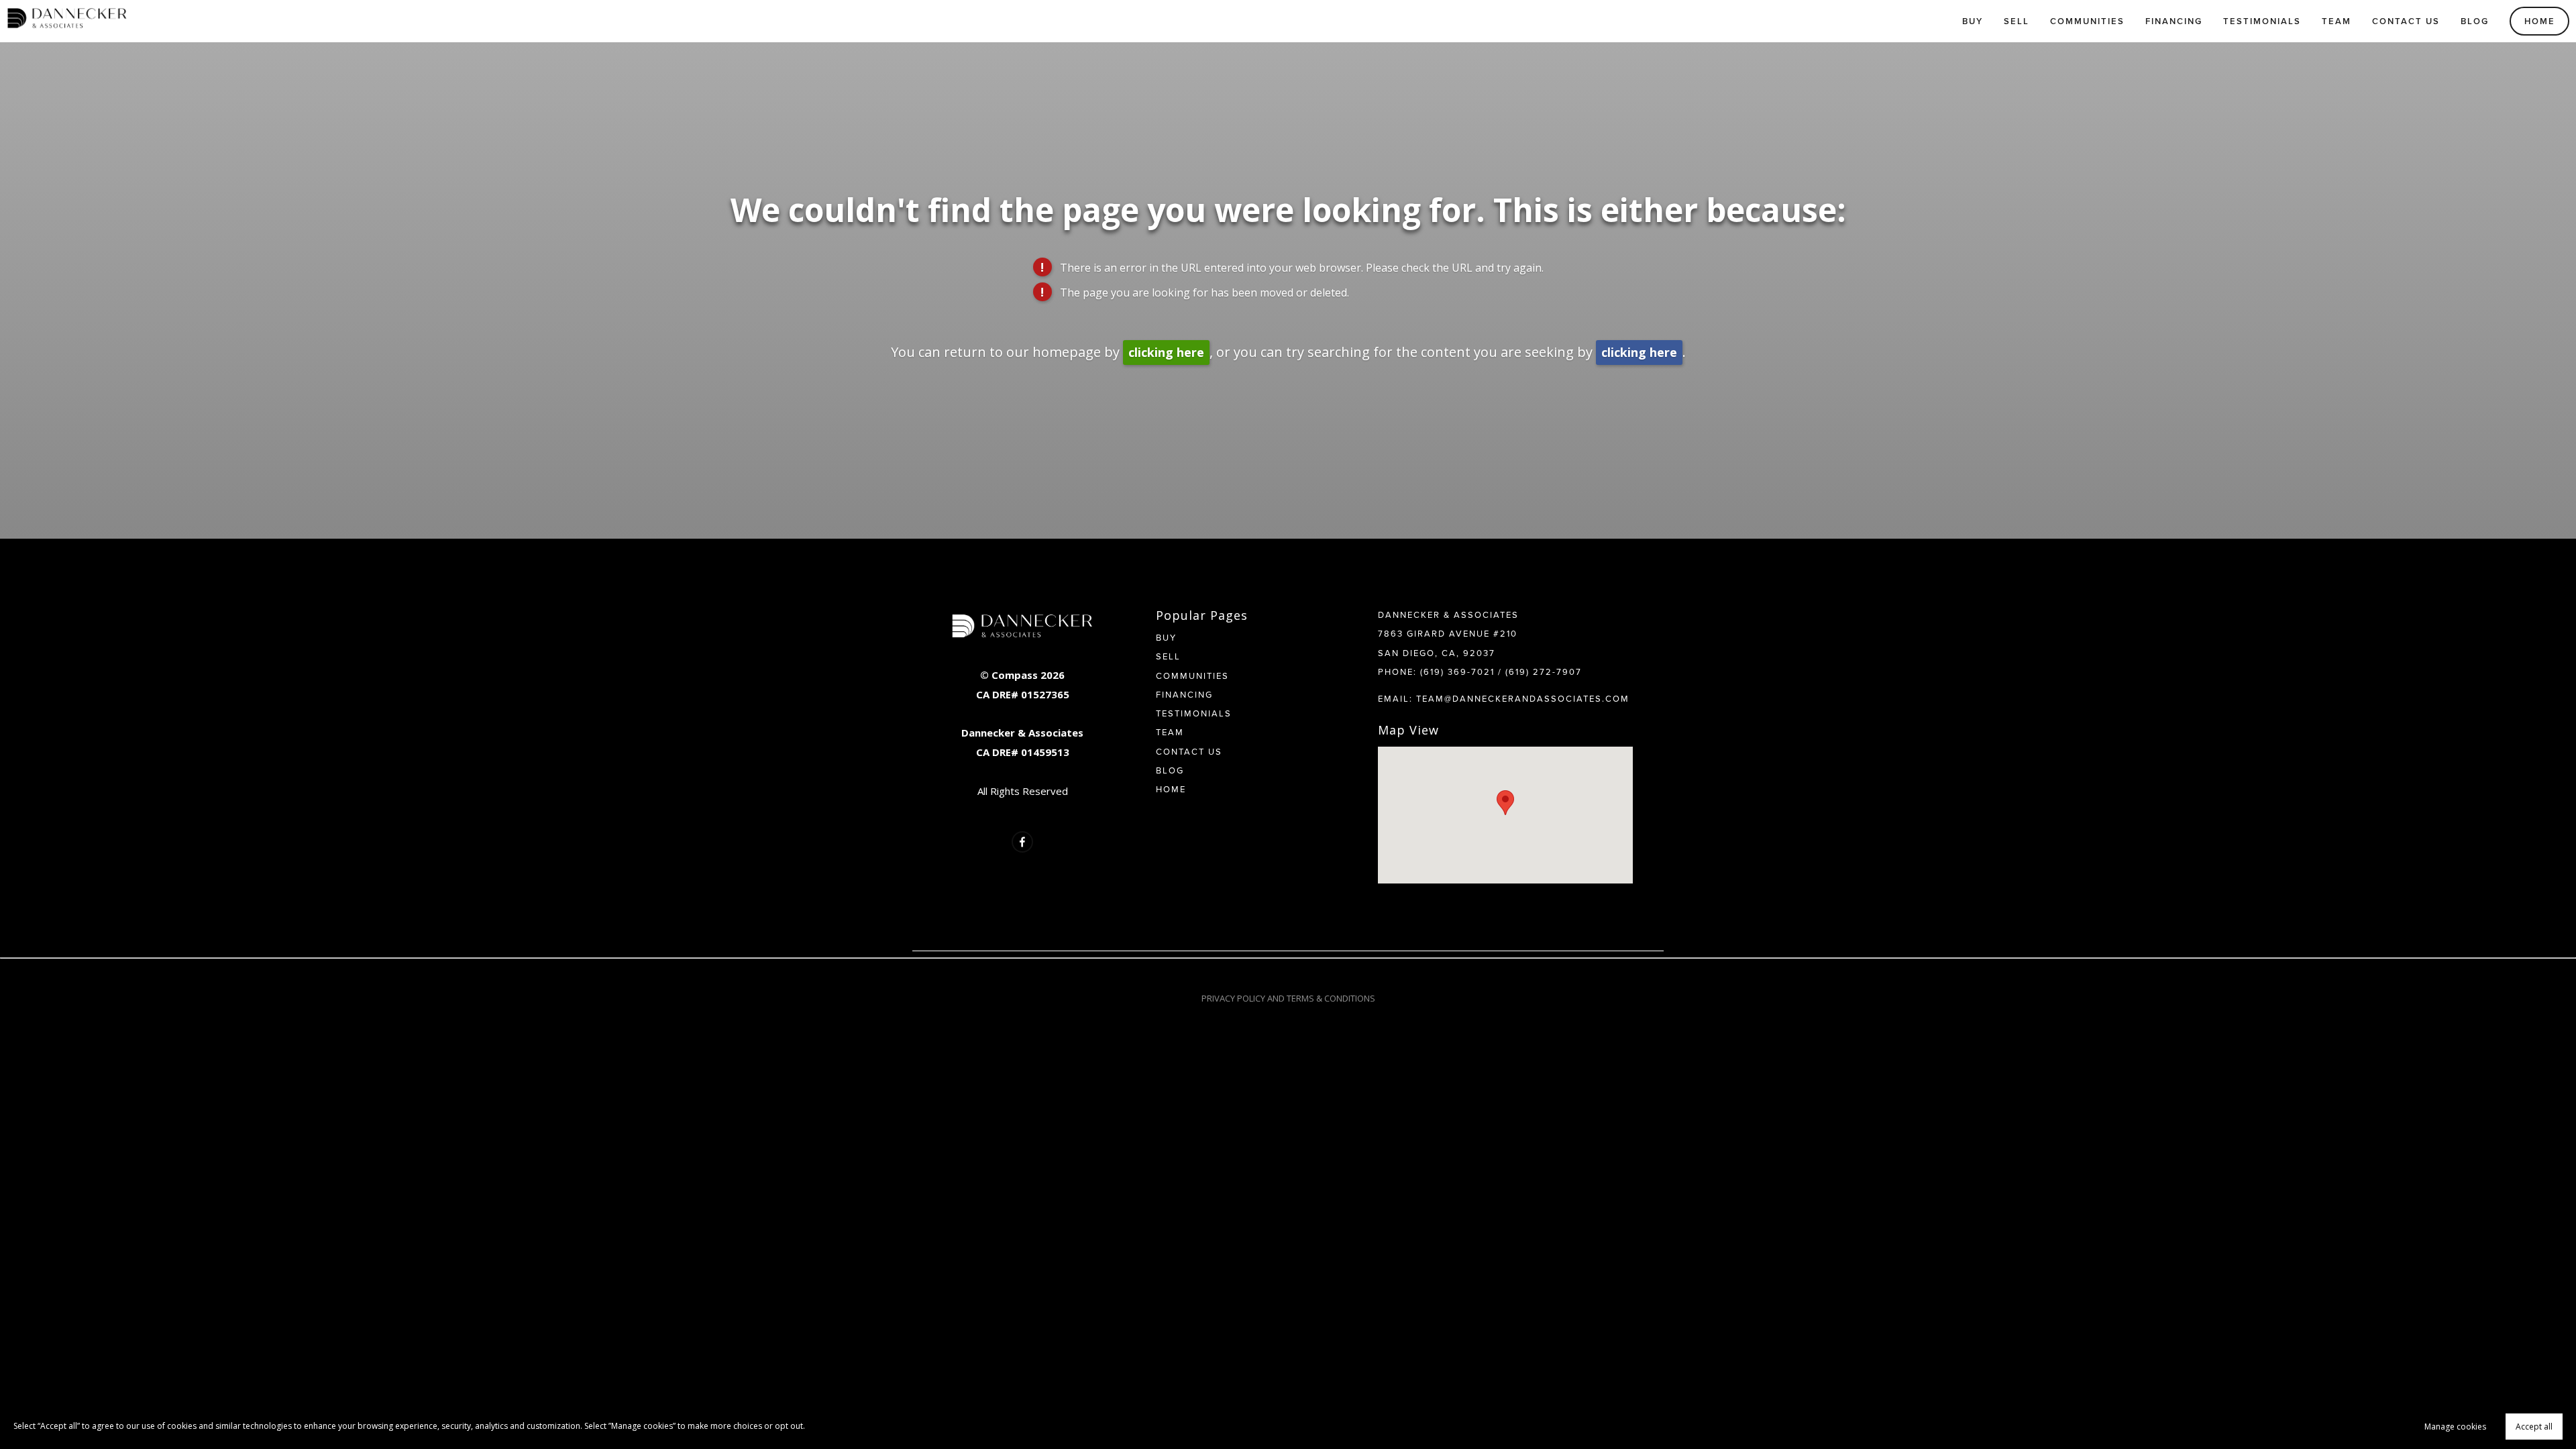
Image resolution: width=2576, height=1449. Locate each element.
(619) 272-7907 (1544, 672)
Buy (1973, 21)
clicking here (1166, 352)
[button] (1505, 803)
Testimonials (2262, 21)
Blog (2475, 21)
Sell (2017, 21)
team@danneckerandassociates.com (1523, 698)
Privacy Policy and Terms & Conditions (1288, 998)
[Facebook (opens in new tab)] (1022, 842)
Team (2337, 21)
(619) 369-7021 (1457, 672)
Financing (2174, 21)
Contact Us (2406, 21)
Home (2540, 21)
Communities (2087, 21)
